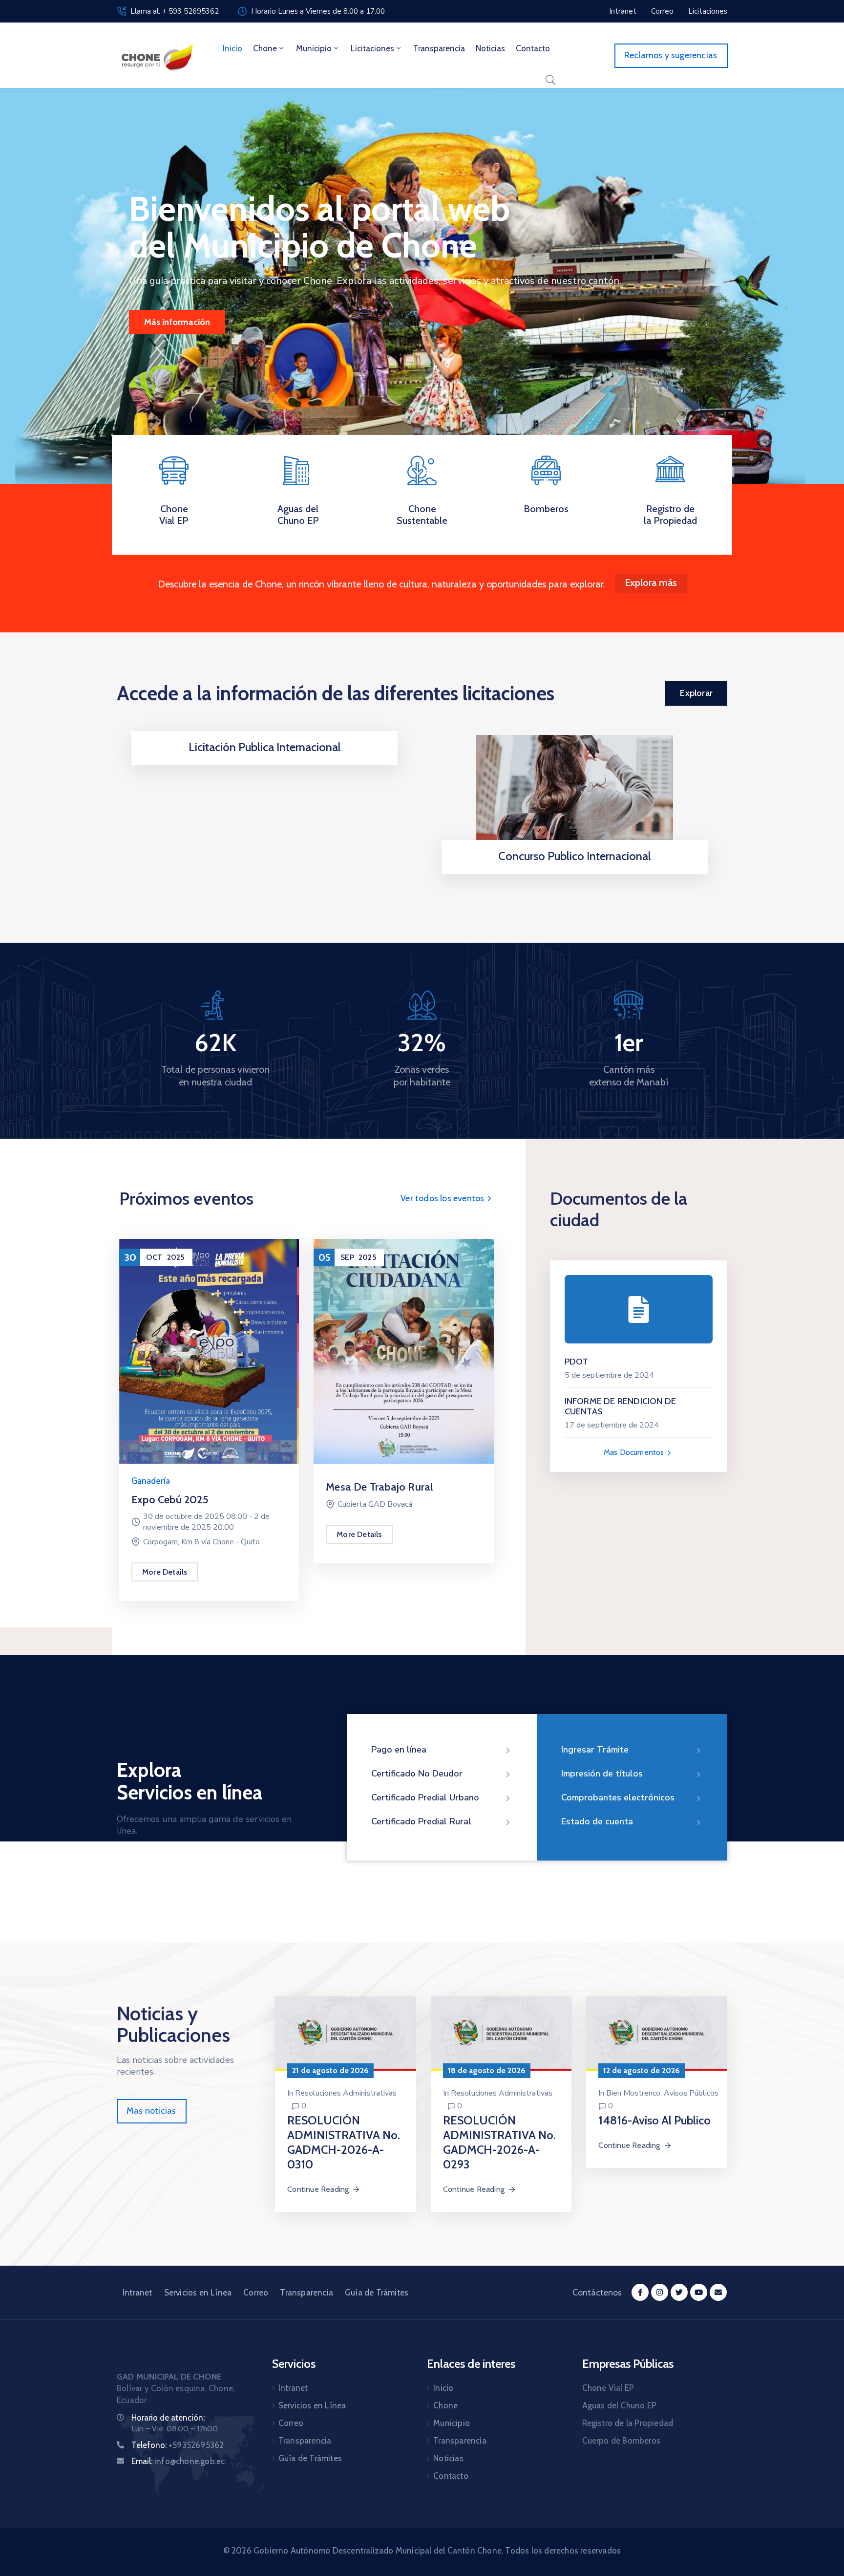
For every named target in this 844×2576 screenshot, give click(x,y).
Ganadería (151, 1481)
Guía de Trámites (377, 2293)
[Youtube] (699, 2292)
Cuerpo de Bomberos (622, 2441)
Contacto (533, 48)
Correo (256, 2293)
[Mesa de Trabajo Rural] (403, 1351)
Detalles (262, 762)
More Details (165, 1572)
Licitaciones (372, 48)
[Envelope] (718, 2292)
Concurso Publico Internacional (575, 856)
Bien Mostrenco (633, 2093)
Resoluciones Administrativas (346, 2093)
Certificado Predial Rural (421, 1821)
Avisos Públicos (691, 2093)
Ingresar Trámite (595, 1750)
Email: (178, 2461)
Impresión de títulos (602, 1774)
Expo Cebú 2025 (170, 1500)
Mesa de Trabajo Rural (379, 1487)
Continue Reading (318, 2189)
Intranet (137, 2293)
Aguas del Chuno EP (298, 515)
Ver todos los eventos (443, 1198)
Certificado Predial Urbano (425, 1797)
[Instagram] (660, 2292)
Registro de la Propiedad (670, 515)
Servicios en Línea (198, 2293)
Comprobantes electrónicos (618, 1797)
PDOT (577, 1362)
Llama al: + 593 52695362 (175, 11)
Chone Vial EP (174, 515)
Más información (177, 322)
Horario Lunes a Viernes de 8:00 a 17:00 (318, 11)
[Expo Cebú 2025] (209, 1351)
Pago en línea (399, 1750)
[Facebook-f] (640, 2292)
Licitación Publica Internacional (265, 747)
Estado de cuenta (597, 1821)
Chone (265, 48)
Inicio (232, 48)
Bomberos (546, 509)
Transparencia (439, 48)
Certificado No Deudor (417, 1774)
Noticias (490, 48)
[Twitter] (679, 2292)
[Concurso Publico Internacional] (575, 795)
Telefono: (178, 2445)
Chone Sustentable (422, 515)
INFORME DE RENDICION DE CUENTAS (621, 1407)
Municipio (314, 48)
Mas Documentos (635, 1452)
